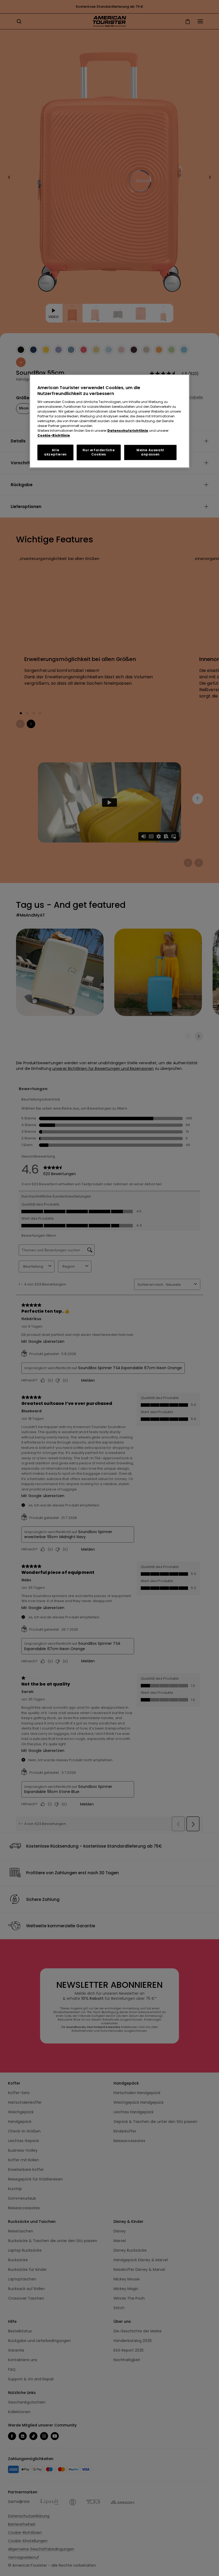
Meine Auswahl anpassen (150, 452)
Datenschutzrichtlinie (128, 431)
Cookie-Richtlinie (54, 435)
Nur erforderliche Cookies (99, 452)
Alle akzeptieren (55, 452)
